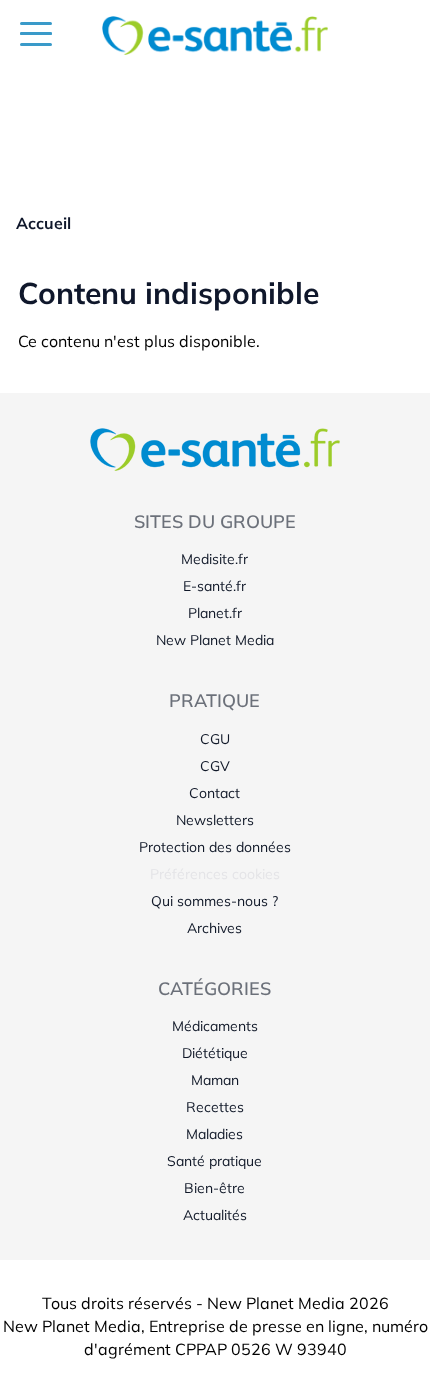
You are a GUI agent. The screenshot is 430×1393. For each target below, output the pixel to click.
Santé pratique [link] (214, 1161)
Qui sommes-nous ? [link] (214, 901)
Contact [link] (214, 793)
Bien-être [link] (214, 1188)
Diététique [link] (215, 1053)
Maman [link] (215, 1080)
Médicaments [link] (215, 1026)
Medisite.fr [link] (214, 559)
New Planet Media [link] (215, 640)
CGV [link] (215, 766)
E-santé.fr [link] (214, 586)
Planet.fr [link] (215, 613)
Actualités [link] (215, 1215)
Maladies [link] (214, 1134)
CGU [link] (215, 739)
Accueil (43, 223)
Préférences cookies (215, 874)
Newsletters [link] (215, 820)
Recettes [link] (215, 1107)
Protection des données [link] (215, 847)
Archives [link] (214, 928)
